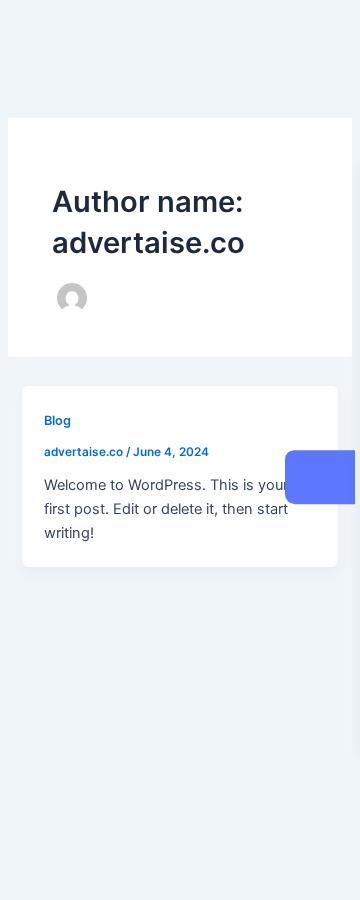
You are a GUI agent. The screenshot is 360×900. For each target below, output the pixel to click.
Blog (57, 420)
